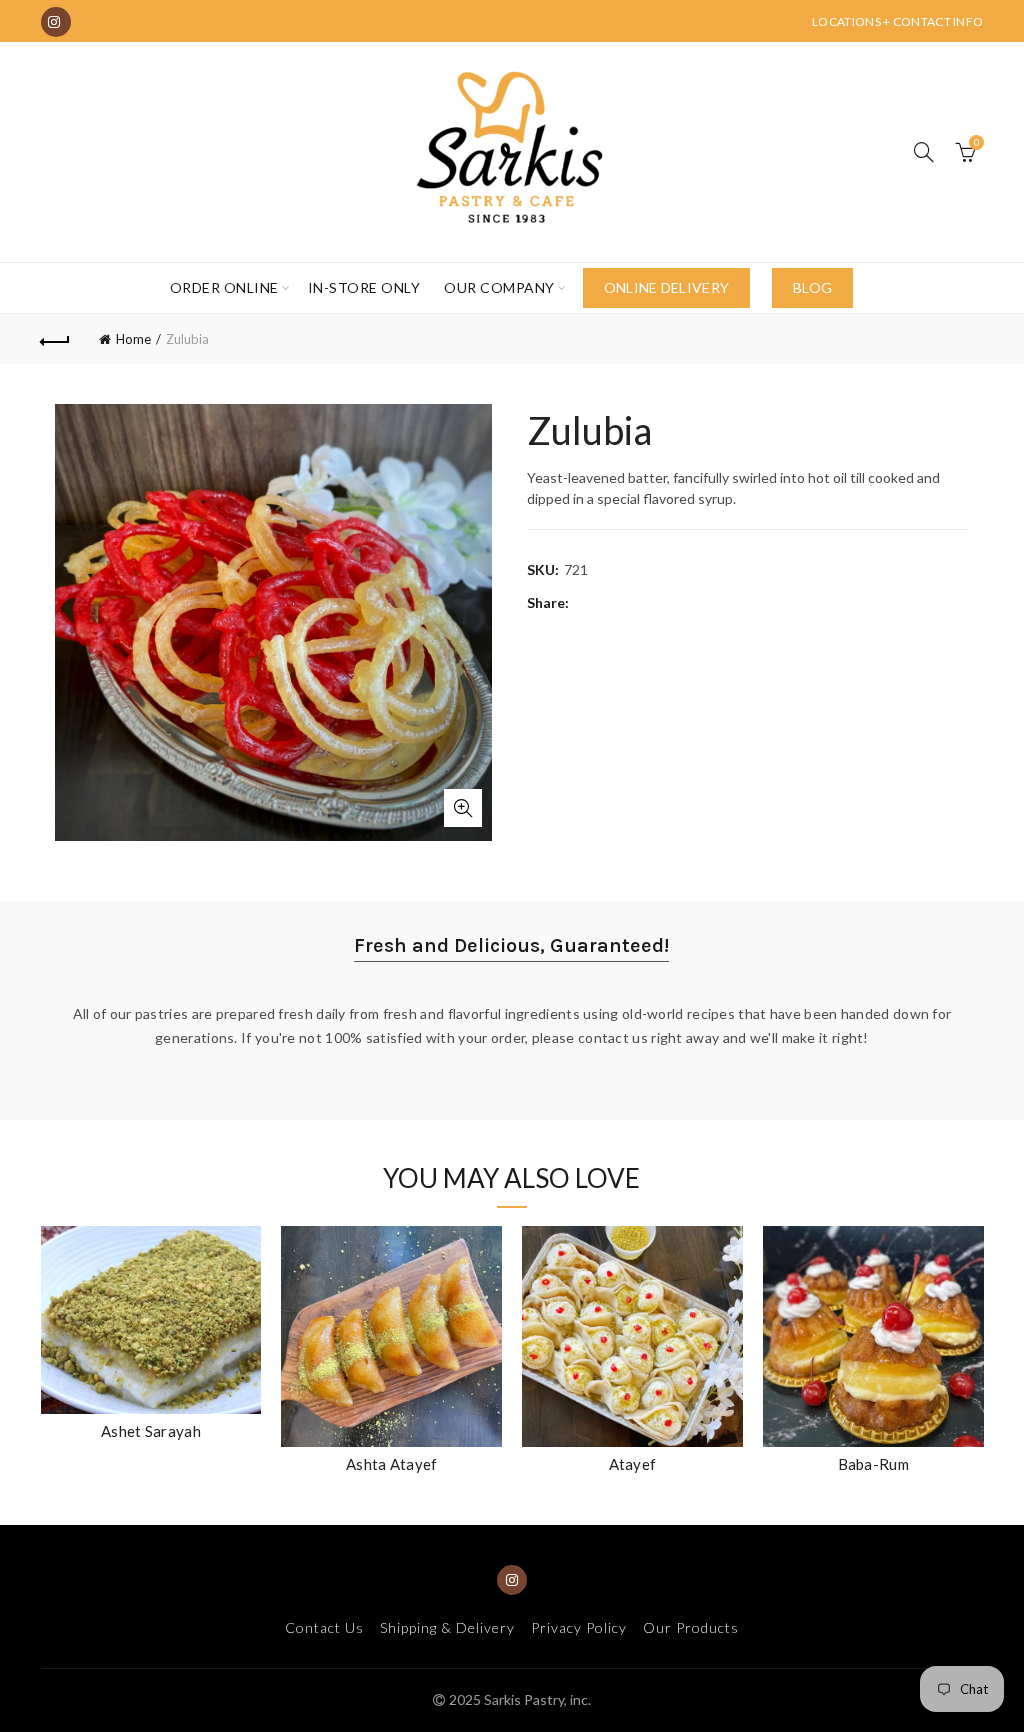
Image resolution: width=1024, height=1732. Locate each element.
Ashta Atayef (392, 1464)
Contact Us (324, 1627)
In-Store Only (364, 287)
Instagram (56, 22)
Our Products (691, 1627)
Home (133, 339)
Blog (812, 287)
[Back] (56, 339)
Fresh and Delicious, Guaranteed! (511, 945)
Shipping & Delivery (447, 1627)
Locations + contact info (897, 21)
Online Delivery (667, 287)
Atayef (633, 1464)
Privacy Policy (579, 1627)
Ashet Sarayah (151, 1431)
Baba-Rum (873, 1464)
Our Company (499, 287)
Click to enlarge (463, 808)
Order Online (224, 287)
